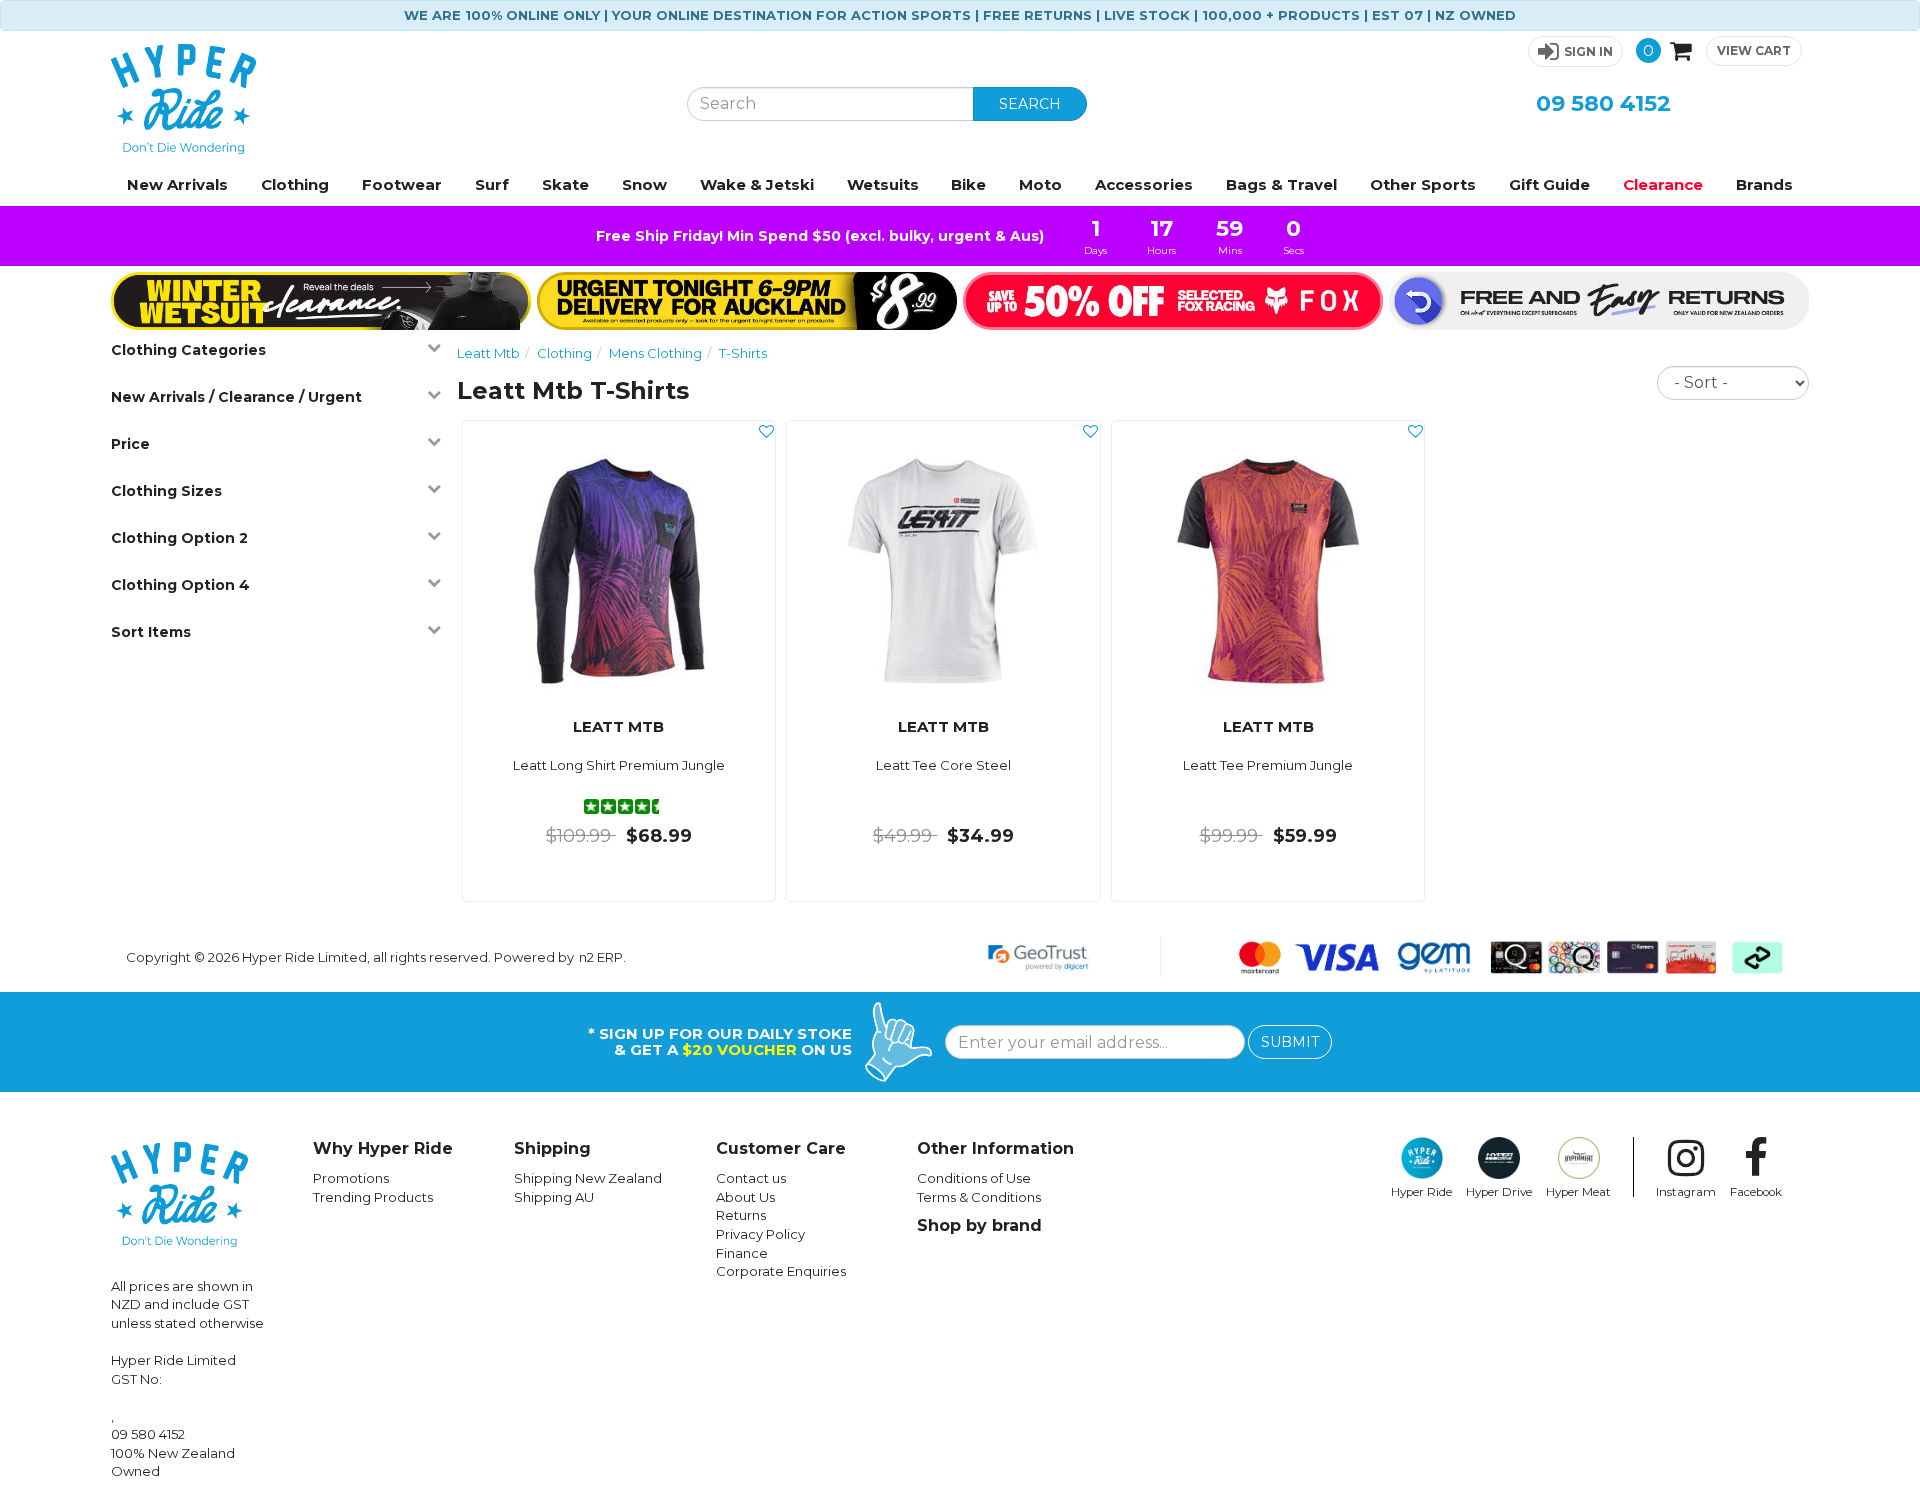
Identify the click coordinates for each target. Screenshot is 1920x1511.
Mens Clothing (655, 353)
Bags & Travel (1281, 184)
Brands (1764, 184)
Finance (742, 1253)
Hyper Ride (1421, 1192)
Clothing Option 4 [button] (180, 585)
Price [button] (130, 444)
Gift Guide (1549, 184)
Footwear (402, 184)
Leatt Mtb (488, 353)
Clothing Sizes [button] (166, 491)
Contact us (751, 1178)
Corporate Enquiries (781, 1271)
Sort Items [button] (151, 632)
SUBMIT (1290, 1042)
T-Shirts (743, 353)
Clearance (1663, 184)
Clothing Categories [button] (188, 350)
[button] (1575, 51)
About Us (745, 1197)
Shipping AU (554, 1197)
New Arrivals (177, 184)
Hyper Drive (1499, 1192)
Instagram (1686, 1192)
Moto (1040, 184)
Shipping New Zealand (588, 1178)
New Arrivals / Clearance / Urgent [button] (236, 397)
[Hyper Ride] (384, 99)
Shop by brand (979, 1225)
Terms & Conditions (979, 1197)
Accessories (1144, 184)
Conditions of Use (974, 1178)
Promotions (351, 1178)
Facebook (1756, 1192)
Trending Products (373, 1197)
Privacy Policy (760, 1234)
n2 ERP (601, 957)
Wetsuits (883, 184)
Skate (565, 184)
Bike (968, 184)
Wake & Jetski (757, 184)
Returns (741, 1215)
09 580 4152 (1603, 103)
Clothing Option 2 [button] (179, 538)
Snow (644, 184)
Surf (492, 184)
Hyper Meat (1578, 1192)
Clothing (295, 184)
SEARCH (1030, 104)
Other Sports (1423, 184)
